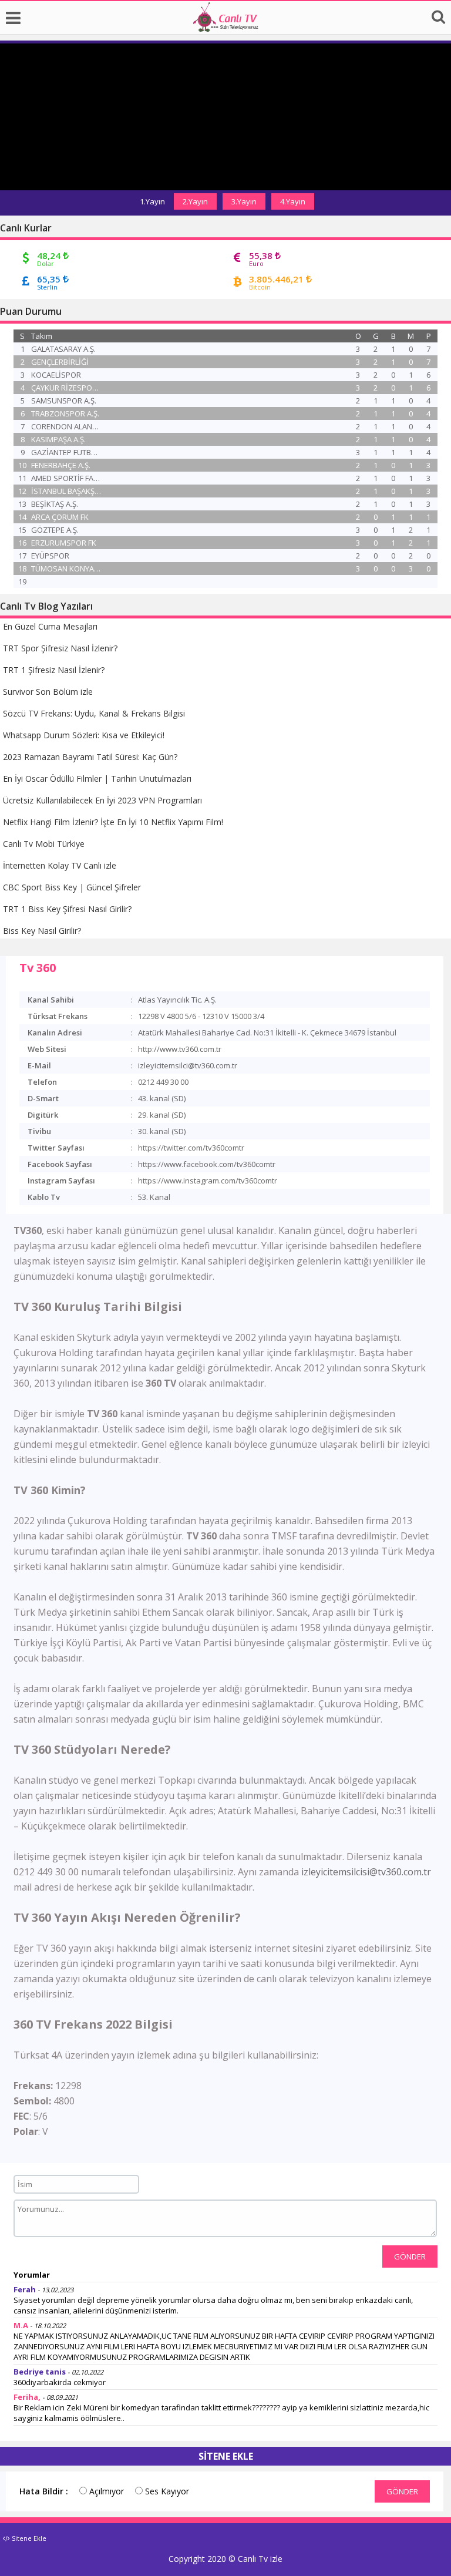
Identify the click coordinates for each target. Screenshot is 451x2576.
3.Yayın (244, 201)
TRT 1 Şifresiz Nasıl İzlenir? (54, 670)
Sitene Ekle (28, 2538)
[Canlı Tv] (225, 28)
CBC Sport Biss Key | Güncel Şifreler (72, 887)
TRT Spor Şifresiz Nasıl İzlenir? (60, 648)
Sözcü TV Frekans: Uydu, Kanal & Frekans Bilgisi (94, 713)
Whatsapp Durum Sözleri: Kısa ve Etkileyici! (84, 735)
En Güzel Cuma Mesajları (50, 626)
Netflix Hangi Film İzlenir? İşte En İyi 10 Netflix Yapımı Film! (113, 822)
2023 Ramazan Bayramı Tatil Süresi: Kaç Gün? (90, 757)
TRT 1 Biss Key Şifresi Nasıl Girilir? (67, 909)
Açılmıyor (105, 2491)
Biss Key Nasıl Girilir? (42, 931)
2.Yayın (195, 201)
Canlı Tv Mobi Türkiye (44, 844)
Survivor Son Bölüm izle (48, 692)
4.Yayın (293, 201)
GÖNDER (410, 2256)
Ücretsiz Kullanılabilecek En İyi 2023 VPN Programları (102, 800)
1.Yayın (152, 201)
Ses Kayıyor (166, 2491)
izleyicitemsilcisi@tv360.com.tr (366, 1872)
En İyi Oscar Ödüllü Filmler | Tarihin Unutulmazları (97, 778)
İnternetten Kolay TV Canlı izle (60, 865)
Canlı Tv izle (260, 2559)
